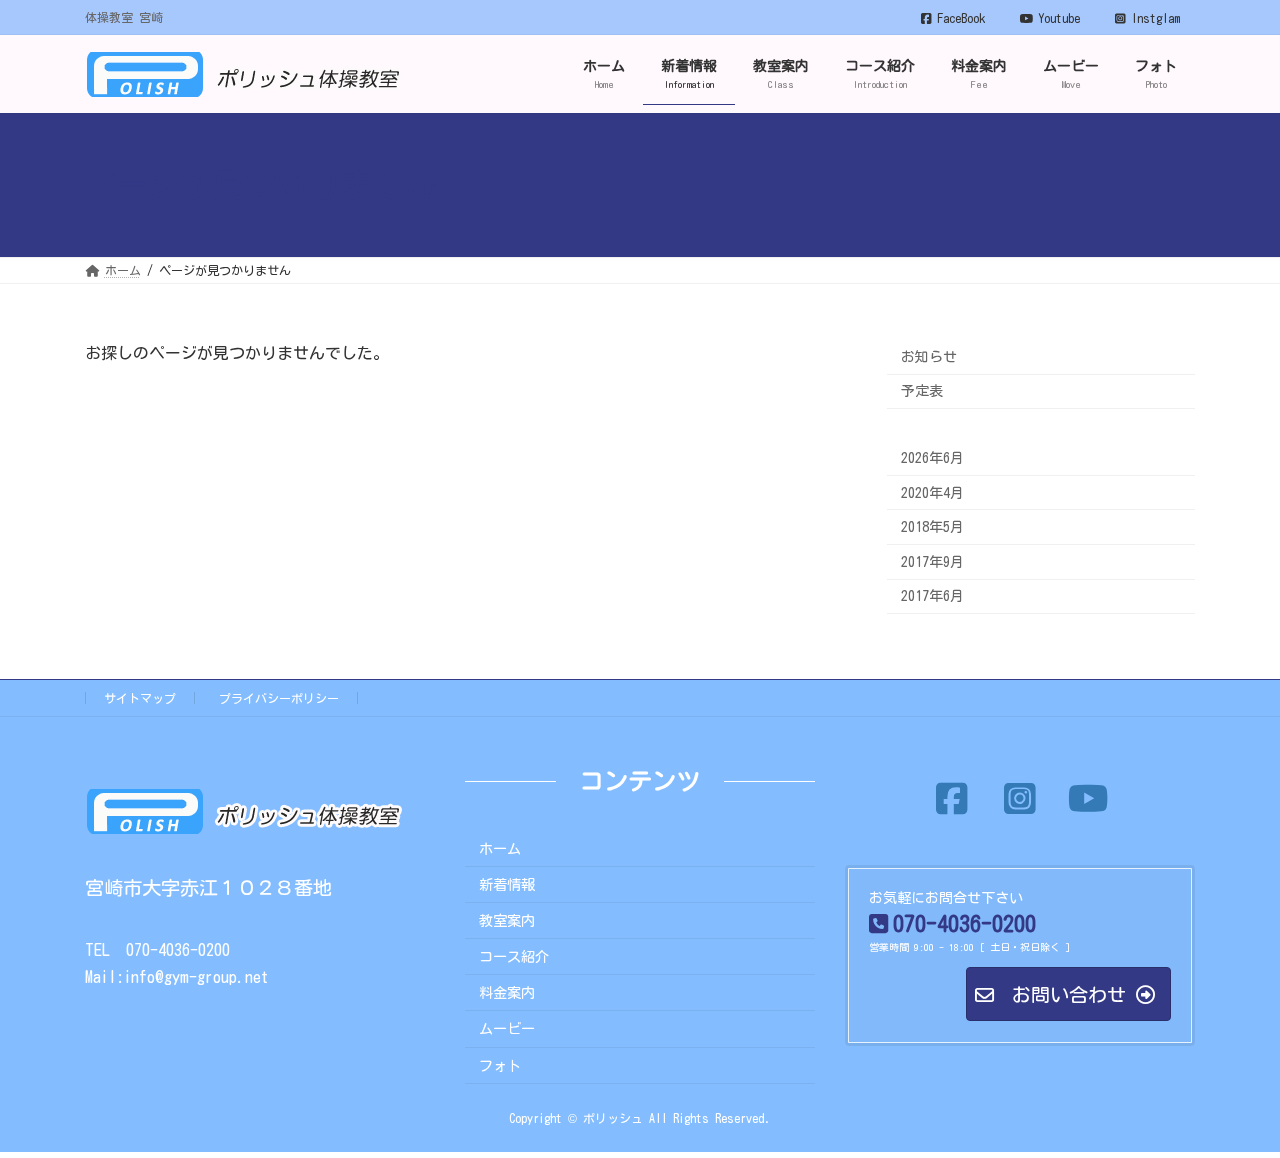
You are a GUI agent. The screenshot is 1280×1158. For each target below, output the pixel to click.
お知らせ (929, 357)
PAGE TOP (1230, 1101)
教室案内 (507, 920)
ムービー (507, 1028)
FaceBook (961, 18)
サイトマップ (140, 698)
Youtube (1059, 18)
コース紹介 (514, 956)
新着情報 (507, 883)
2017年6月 (932, 597)
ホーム (500, 847)
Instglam (1155, 18)
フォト (500, 1064)
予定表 (922, 392)
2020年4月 (932, 493)
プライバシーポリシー (279, 698)
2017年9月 (932, 562)
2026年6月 (932, 458)
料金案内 (507, 992)
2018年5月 (932, 528)
